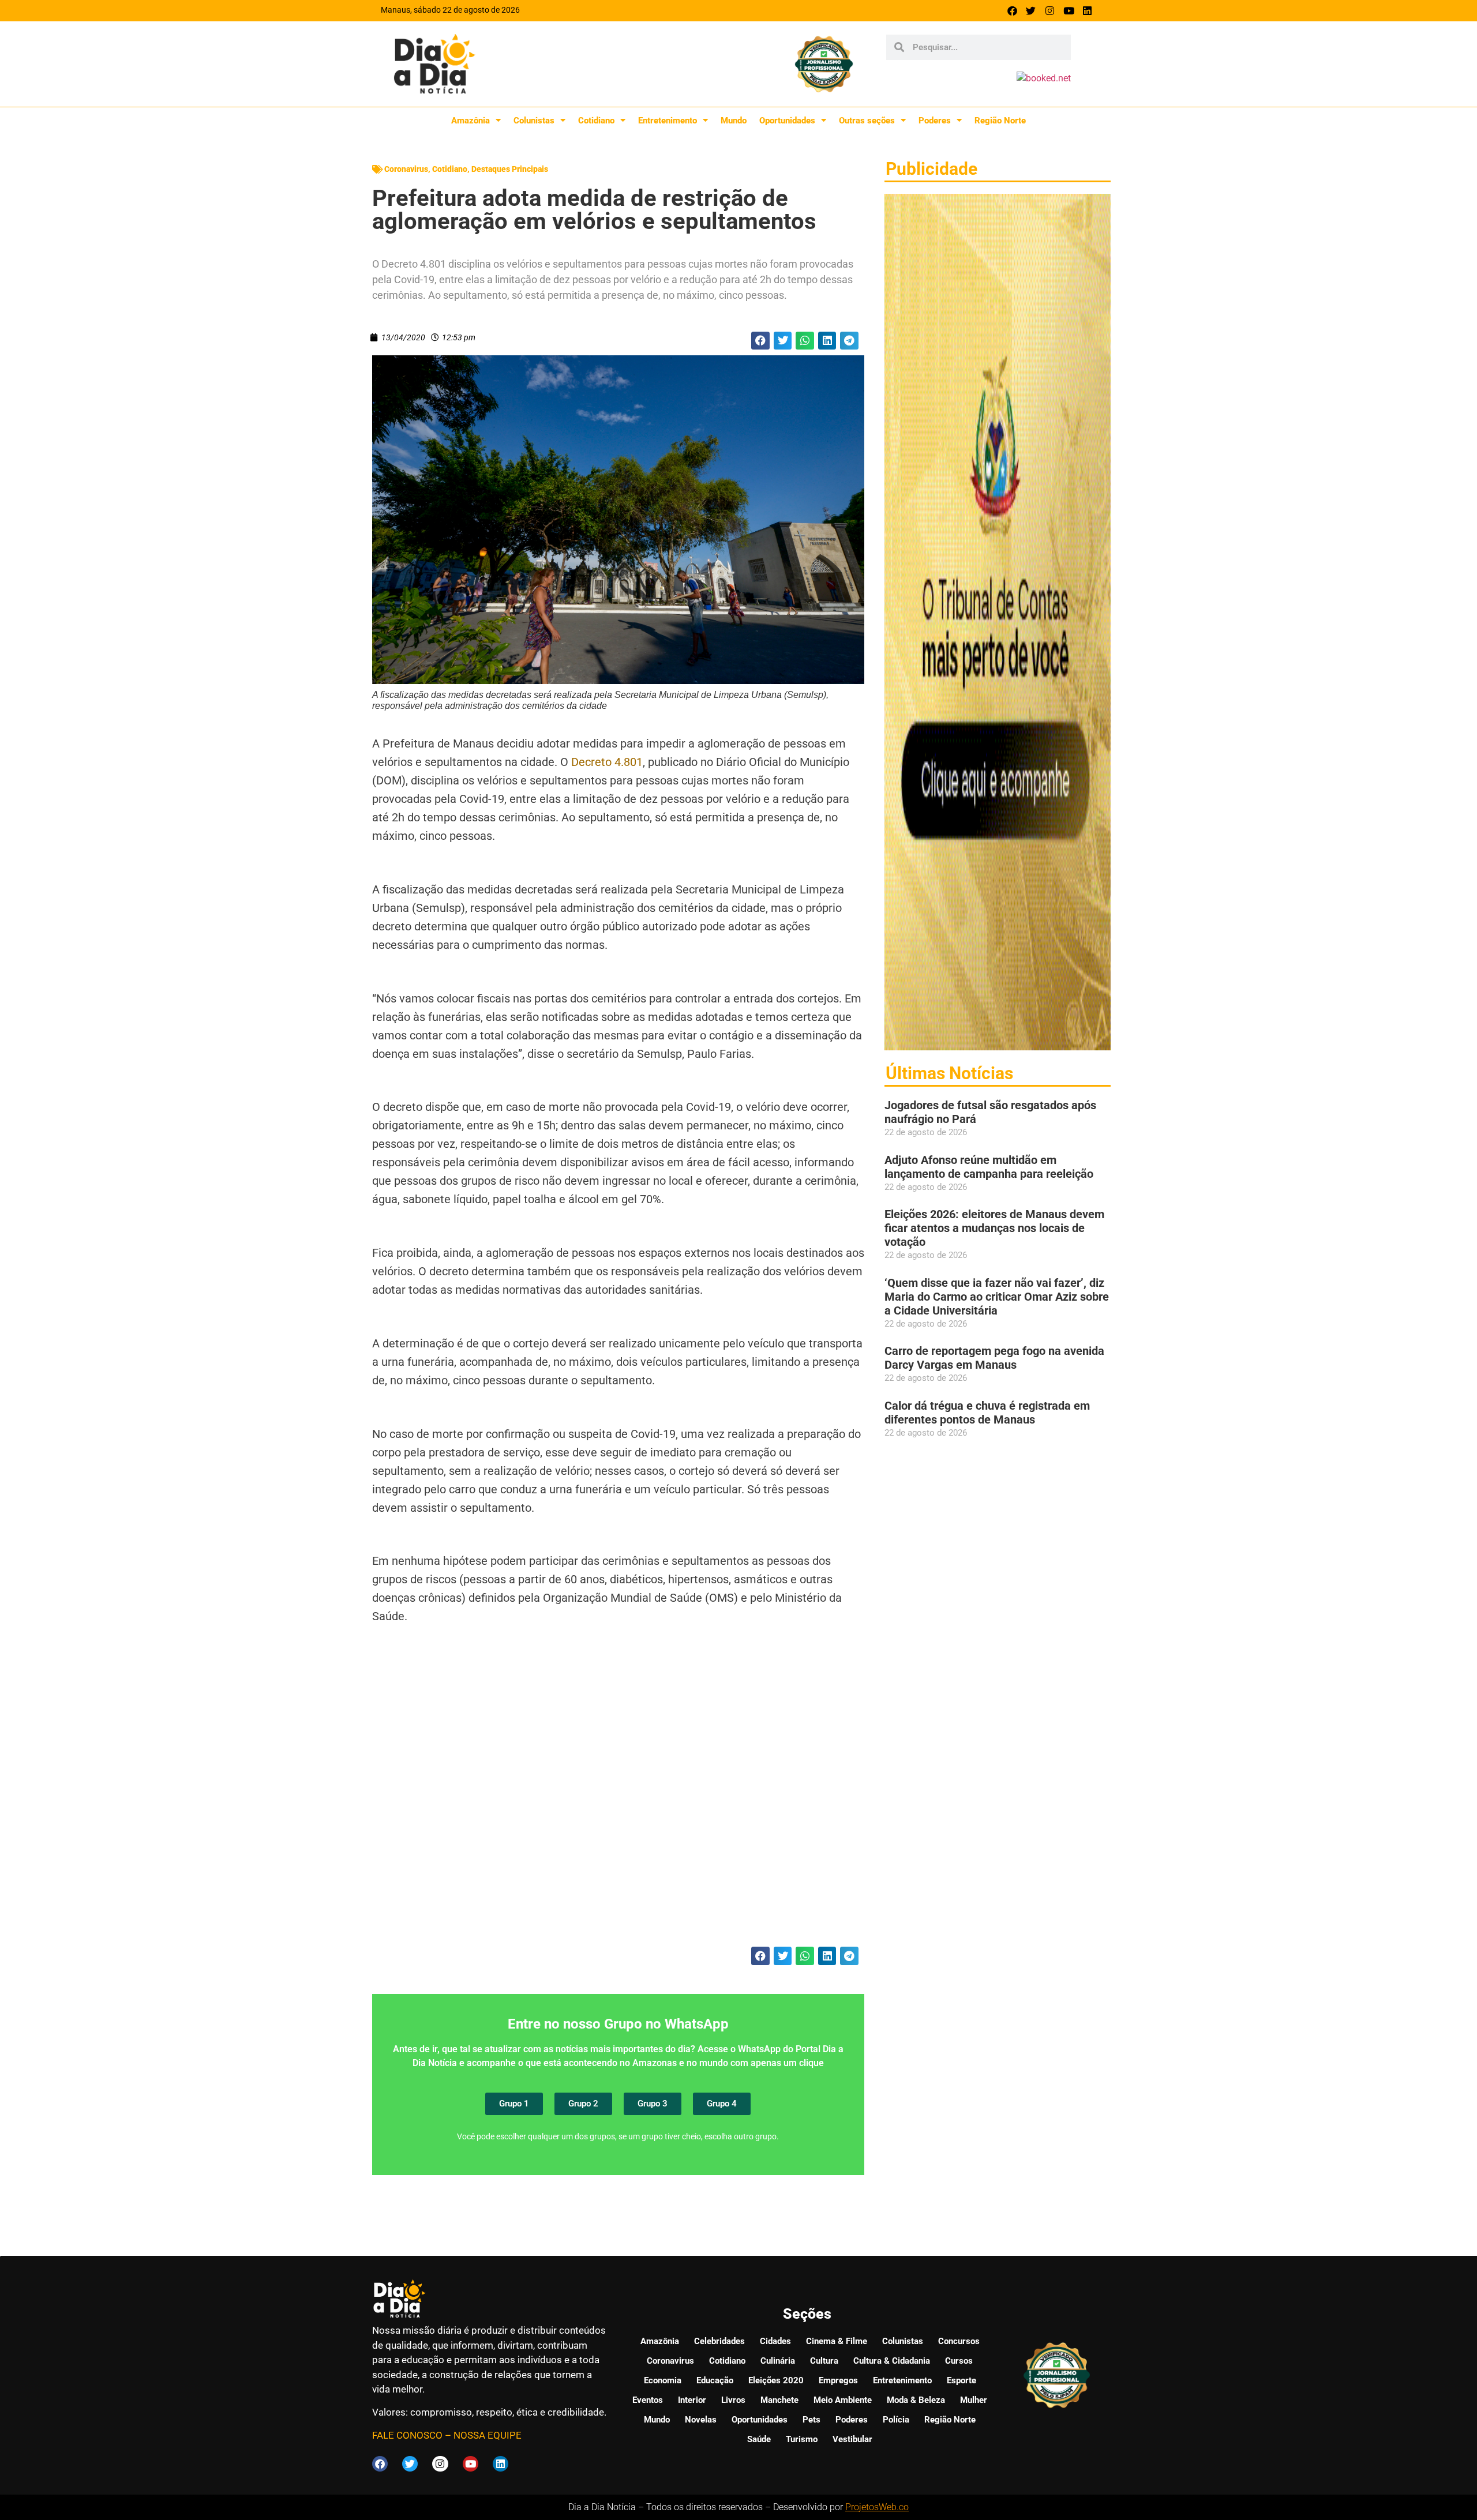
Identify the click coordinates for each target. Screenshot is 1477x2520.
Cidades (775, 2341)
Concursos (959, 2341)
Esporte (961, 2380)
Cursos (959, 2361)
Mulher (974, 2400)
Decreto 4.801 (607, 762)
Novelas (701, 2420)
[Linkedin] (1087, 11)
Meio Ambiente (843, 2400)
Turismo (802, 2439)
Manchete (779, 2400)
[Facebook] (1012, 11)
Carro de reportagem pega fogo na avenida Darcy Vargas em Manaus (994, 1358)
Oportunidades (787, 121)
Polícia (896, 2420)
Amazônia (471, 121)
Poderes (935, 121)
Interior (692, 2400)
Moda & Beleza (916, 2400)
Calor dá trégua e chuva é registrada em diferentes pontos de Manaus (987, 1413)
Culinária (778, 2361)
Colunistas (534, 121)
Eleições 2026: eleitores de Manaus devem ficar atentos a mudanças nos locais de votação (994, 1228)
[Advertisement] (618, 1807)
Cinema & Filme (837, 2341)
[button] (760, 341)
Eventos (648, 2400)
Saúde (759, 2439)
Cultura (824, 2361)
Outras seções (867, 121)
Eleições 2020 (776, 2380)
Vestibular (852, 2439)
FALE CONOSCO (407, 2435)
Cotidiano (596, 121)
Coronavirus (406, 169)
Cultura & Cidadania (892, 2361)
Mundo (734, 121)
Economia (663, 2380)
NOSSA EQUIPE (488, 2435)
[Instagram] (1050, 11)
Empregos (838, 2380)
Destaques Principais (510, 169)
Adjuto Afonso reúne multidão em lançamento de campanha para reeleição (989, 1167)
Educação (715, 2380)
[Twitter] (1031, 11)
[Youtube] (1069, 11)
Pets (811, 2420)
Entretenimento (668, 121)
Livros (733, 2400)
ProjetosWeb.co (877, 2507)
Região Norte (1000, 121)
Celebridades (719, 2341)
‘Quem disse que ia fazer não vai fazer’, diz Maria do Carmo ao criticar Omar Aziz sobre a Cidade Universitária (997, 1297)
